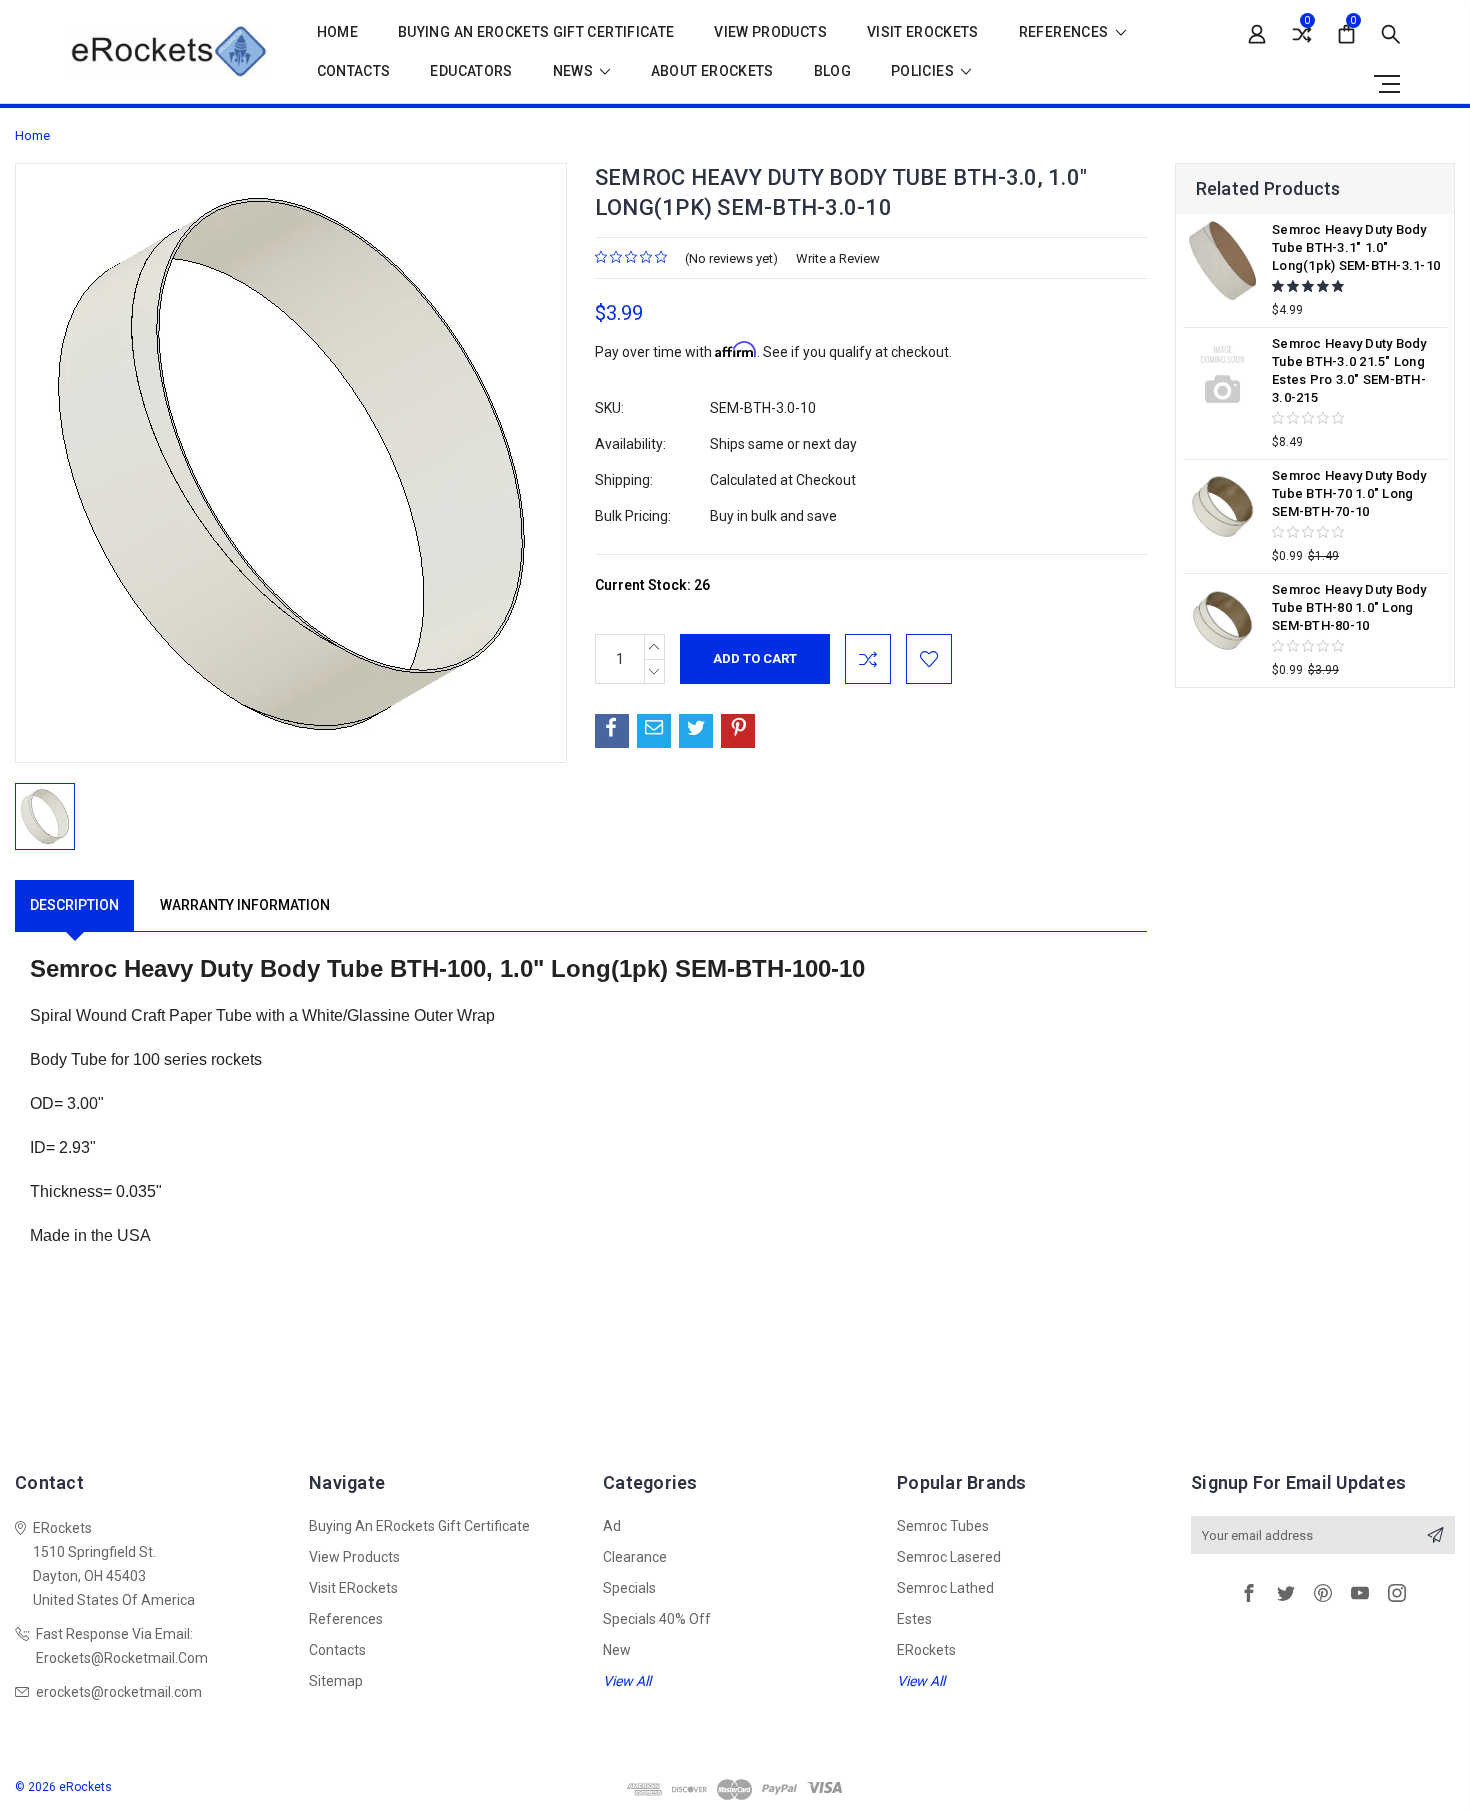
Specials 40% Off (657, 1619)
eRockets (926, 1650)
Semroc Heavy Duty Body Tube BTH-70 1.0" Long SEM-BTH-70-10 (1349, 493)
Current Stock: (652, 585)
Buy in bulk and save (773, 516)
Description (74, 905)
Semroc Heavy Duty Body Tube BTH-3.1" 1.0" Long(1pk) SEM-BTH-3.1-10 (1356, 247)
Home (337, 32)
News (575, 71)
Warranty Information (245, 905)
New (617, 1650)
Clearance (635, 1557)
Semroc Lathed (945, 1588)
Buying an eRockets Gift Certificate (536, 32)
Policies (924, 71)
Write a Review (838, 258)
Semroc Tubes (943, 1526)
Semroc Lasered (949, 1557)
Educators (471, 71)
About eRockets (712, 71)
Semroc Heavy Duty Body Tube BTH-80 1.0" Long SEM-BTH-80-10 (1349, 607)
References (1065, 32)
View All (627, 1681)
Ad (612, 1526)
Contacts (354, 71)
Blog (832, 71)
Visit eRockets (923, 32)
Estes (914, 1619)
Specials (629, 1588)
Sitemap (336, 1681)
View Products (770, 32)
